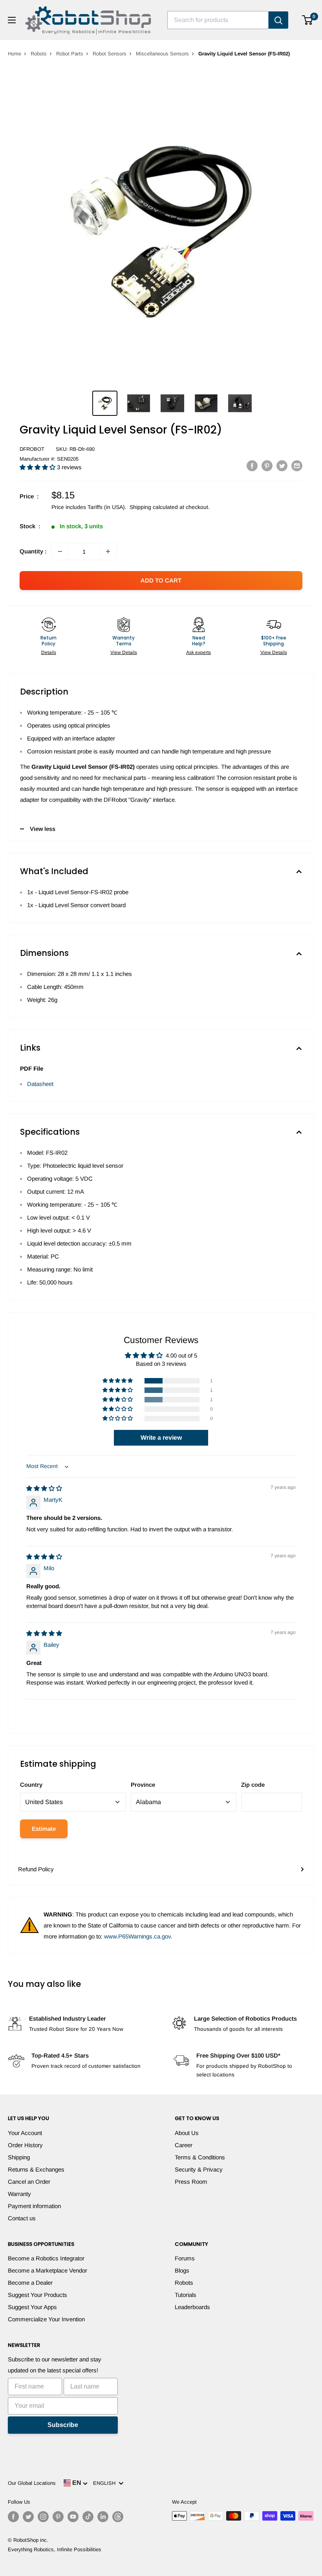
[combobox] (218, 20)
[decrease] (60, 551)
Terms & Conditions (200, 2157)
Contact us (22, 2218)
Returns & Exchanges (36, 2169)
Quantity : (33, 551)
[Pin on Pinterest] (267, 466)
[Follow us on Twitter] (28, 2517)
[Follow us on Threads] (118, 2517)
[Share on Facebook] (252, 466)
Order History (25, 2145)
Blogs (182, 2270)
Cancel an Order (29, 2182)
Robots (39, 54)
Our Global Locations (32, 2483)
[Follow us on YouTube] (73, 2517)
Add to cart (161, 580)
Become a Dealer (30, 2283)
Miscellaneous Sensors (162, 54)
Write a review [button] (161, 1438)
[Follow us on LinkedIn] (103, 2517)
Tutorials (186, 2295)
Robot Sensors (110, 54)
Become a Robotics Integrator (46, 2258)
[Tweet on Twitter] (282, 466)
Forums (185, 2258)
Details (49, 652)
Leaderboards (192, 2307)
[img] (44, 1488)
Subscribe (63, 2425)
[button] (38, 467)
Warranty (19, 2194)
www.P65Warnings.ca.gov (137, 1936)
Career (184, 2145)
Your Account (25, 2133)
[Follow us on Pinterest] (58, 2517)
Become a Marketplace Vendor (48, 2270)
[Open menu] (12, 20)
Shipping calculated (154, 507)
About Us (187, 2133)
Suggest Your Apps (32, 2307)
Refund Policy (36, 1869)
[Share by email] (297, 466)
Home (15, 54)
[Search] (278, 20)
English (106, 2483)
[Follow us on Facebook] (13, 2517)
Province (143, 1785)
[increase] (108, 551)
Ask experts (199, 652)
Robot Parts (70, 54)
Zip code (253, 1785)
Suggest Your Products (38, 2295)
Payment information (34, 2206)
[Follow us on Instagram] (43, 2517)
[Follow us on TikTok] (88, 2517)
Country (31, 1785)
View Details (124, 652)
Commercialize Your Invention (46, 2319)
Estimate (44, 1829)
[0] (308, 20)
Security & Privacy (199, 2169)
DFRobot (32, 449)
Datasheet (40, 1084)
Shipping (19, 2157)
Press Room (191, 2182)
